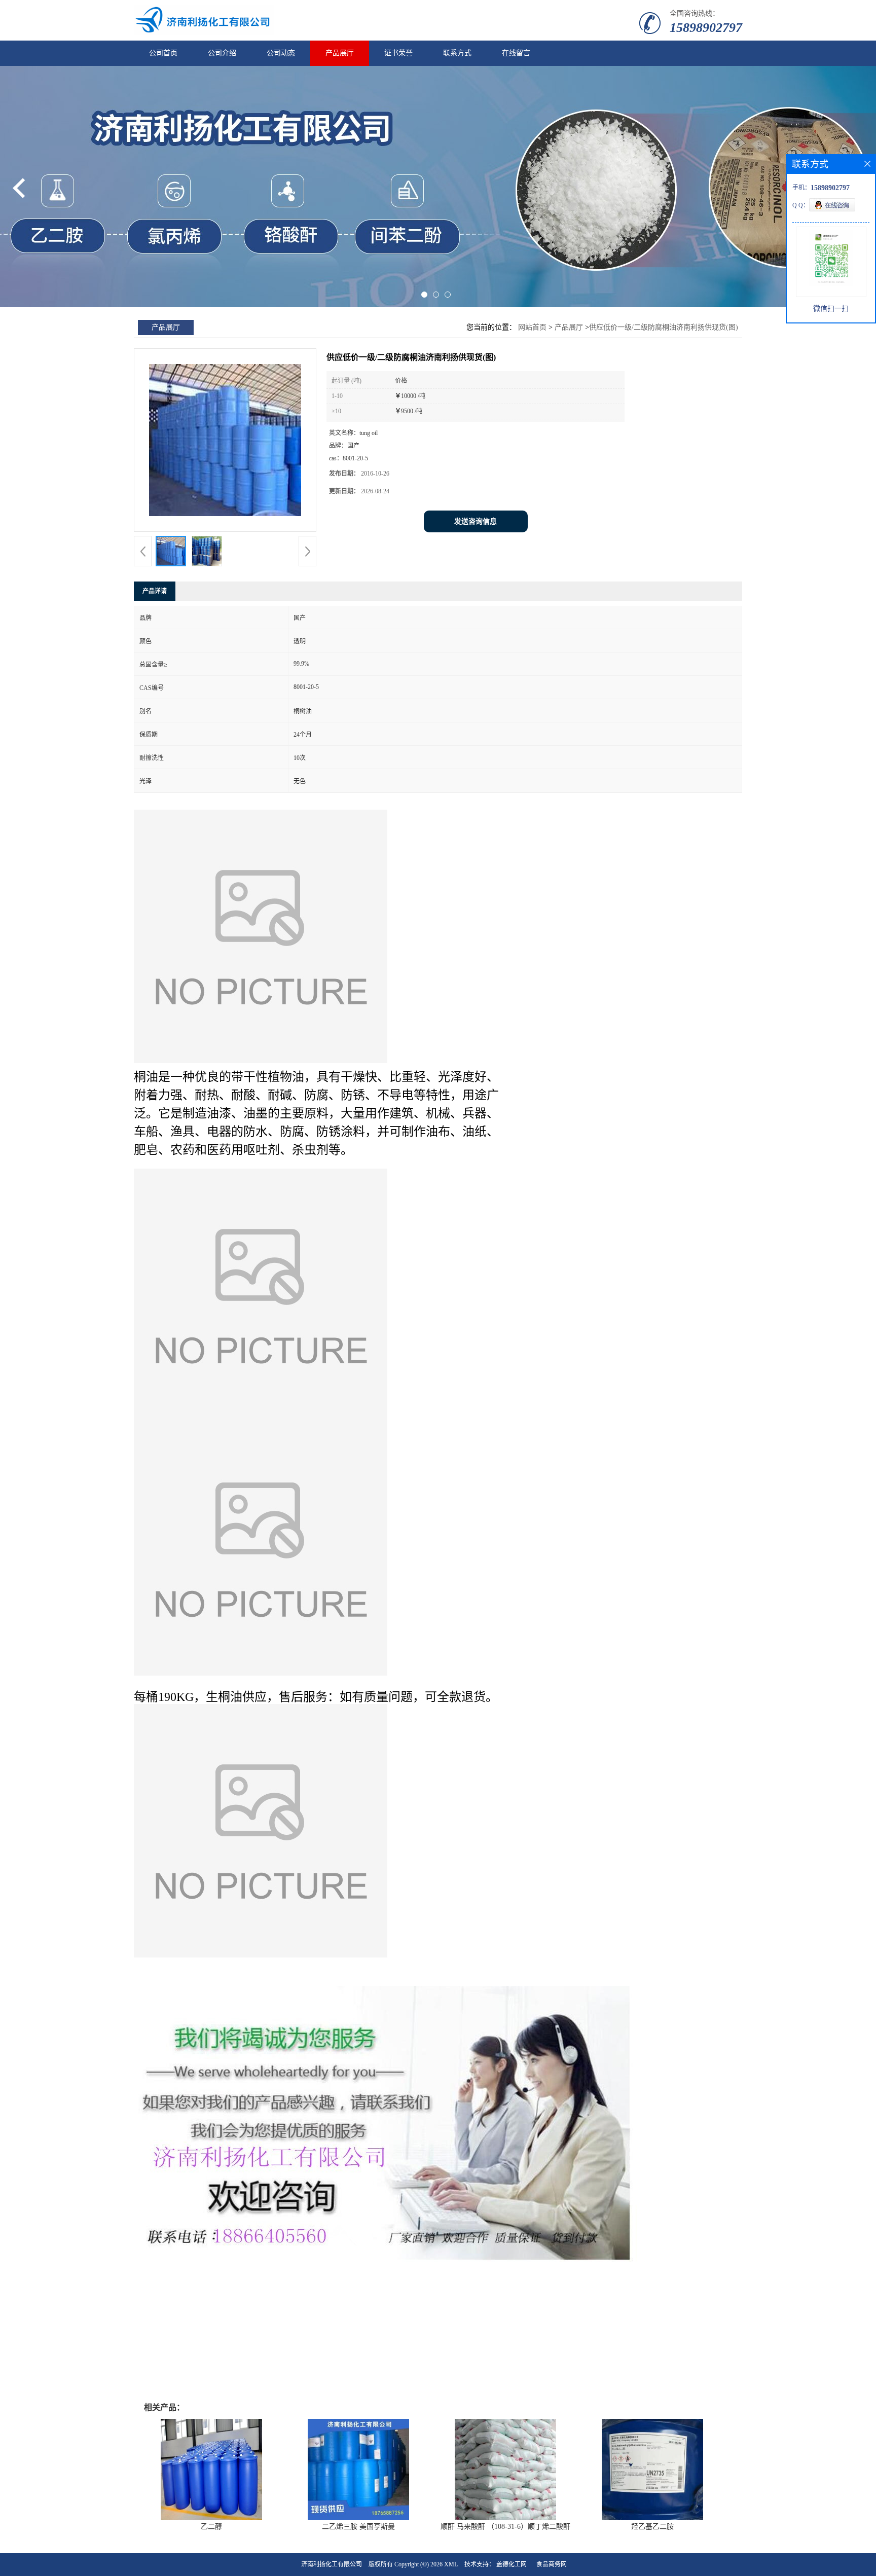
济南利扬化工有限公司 (332, 2564)
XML (451, 2564)
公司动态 (281, 53)
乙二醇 (211, 2527)
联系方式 (457, 53)
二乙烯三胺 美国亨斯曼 (358, 2527)
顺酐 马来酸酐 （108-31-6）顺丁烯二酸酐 (505, 2527)
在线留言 (516, 53)
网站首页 (532, 327)
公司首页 (163, 53)
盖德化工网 (512, 2564)
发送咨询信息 (476, 521)
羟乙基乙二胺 (652, 2527)
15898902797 (706, 28)
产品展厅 (340, 53)
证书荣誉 (398, 53)
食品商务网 (552, 2564)
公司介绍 (222, 53)
